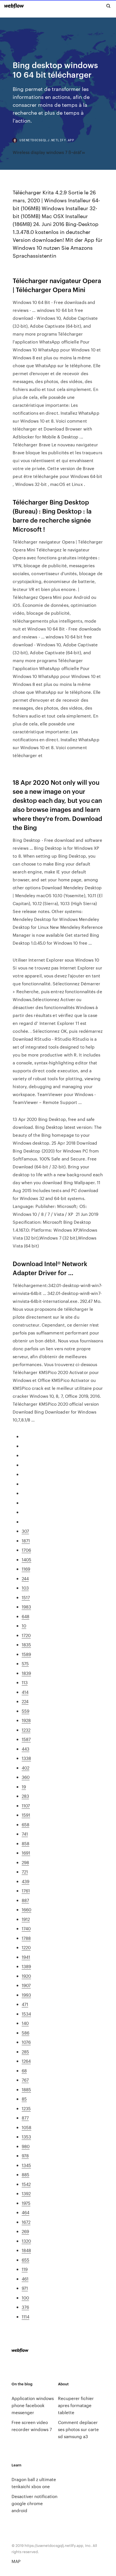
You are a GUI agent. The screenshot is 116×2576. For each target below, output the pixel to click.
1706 (26, 1550)
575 (25, 1663)
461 (25, 2279)
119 (25, 2269)
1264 (26, 2061)
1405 (26, 1559)
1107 (26, 1806)
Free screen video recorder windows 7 (32, 2426)
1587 (26, 1739)
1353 (26, 2137)
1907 (26, 1985)
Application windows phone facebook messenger (33, 2405)
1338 (26, 1758)
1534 (26, 2014)
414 (25, 1692)
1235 (26, 2108)
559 (25, 1711)
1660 (26, 1909)
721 (25, 1872)
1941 (26, 1957)
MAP (16, 2561)
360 (26, 1777)
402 (25, 1768)
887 (25, 1900)
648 (25, 1616)
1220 (26, 1947)
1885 (26, 2089)
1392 (26, 2193)
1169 (26, 1569)
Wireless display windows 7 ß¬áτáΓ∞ (49, 152)
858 (25, 1843)
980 (26, 2146)
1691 (26, 1853)
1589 (26, 1654)
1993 (26, 1995)
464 (25, 2212)
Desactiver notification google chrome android (34, 2503)
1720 (26, 1635)
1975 (26, 2203)
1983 (26, 1607)
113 (25, 1682)
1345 (26, 2165)
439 (25, 1881)
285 (25, 2052)
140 (25, 2023)
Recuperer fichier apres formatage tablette (76, 2405)
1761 (26, 1891)
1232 (26, 1730)
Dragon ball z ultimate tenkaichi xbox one (34, 2483)
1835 (26, 1644)
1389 (26, 1966)
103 (25, 1588)
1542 (26, 2184)
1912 (26, 1919)
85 (24, 2099)
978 (25, 2156)
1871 (26, 1541)
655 (25, 2260)
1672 (26, 2222)
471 (25, 2004)
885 (25, 2174)
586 (25, 2033)
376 (25, 2307)
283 (25, 1796)
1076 (26, 2042)
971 (25, 2288)
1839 (26, 1673)
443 (25, 1749)
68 (24, 2070)
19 (24, 1787)
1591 (26, 1815)
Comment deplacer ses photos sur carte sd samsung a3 (78, 2429)
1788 (26, 1938)
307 (25, 1531)
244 (25, 1578)
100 (25, 2298)
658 (25, 1824)
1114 (25, 2317)
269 (25, 2231)
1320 (26, 2241)
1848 (26, 2250)
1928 (26, 1720)
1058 (26, 2127)
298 (25, 1862)
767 (25, 2080)
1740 (26, 1928)
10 (24, 1626)
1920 (26, 1976)
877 (25, 2118)
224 (25, 1701)
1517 (26, 1597)
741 (25, 1834)
